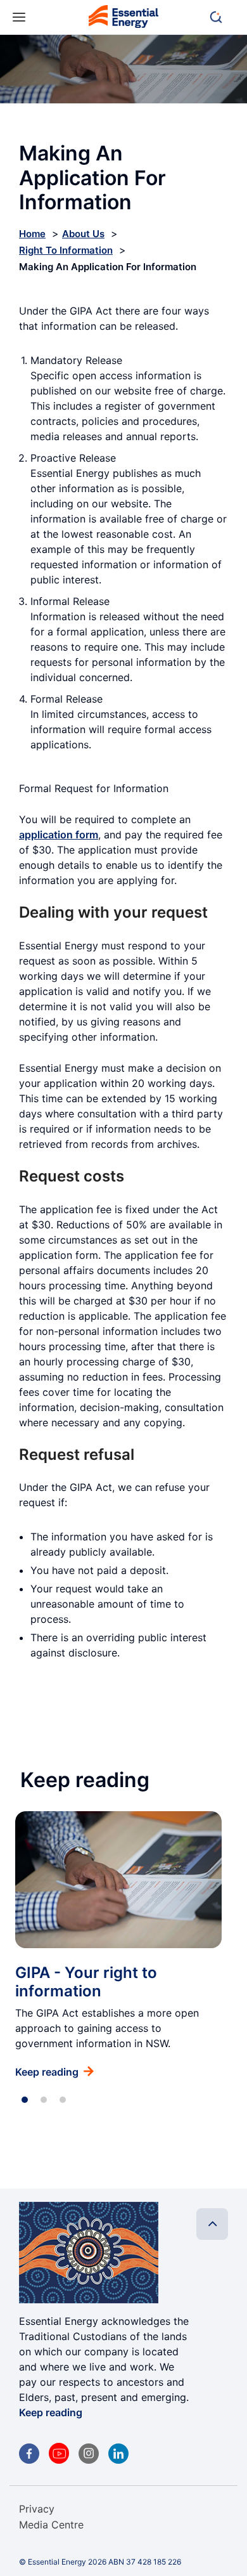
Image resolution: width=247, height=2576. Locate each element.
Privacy (37, 2509)
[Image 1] (123, 19)
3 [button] (63, 2100)
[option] (118, 1945)
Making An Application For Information (108, 267)
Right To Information (66, 250)
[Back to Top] (212, 2224)
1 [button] (25, 2100)
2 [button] (44, 2100)
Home (32, 234)
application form (59, 835)
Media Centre (51, 2525)
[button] (222, 17)
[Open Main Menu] (19, 17)
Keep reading (51, 2412)
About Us (83, 234)
